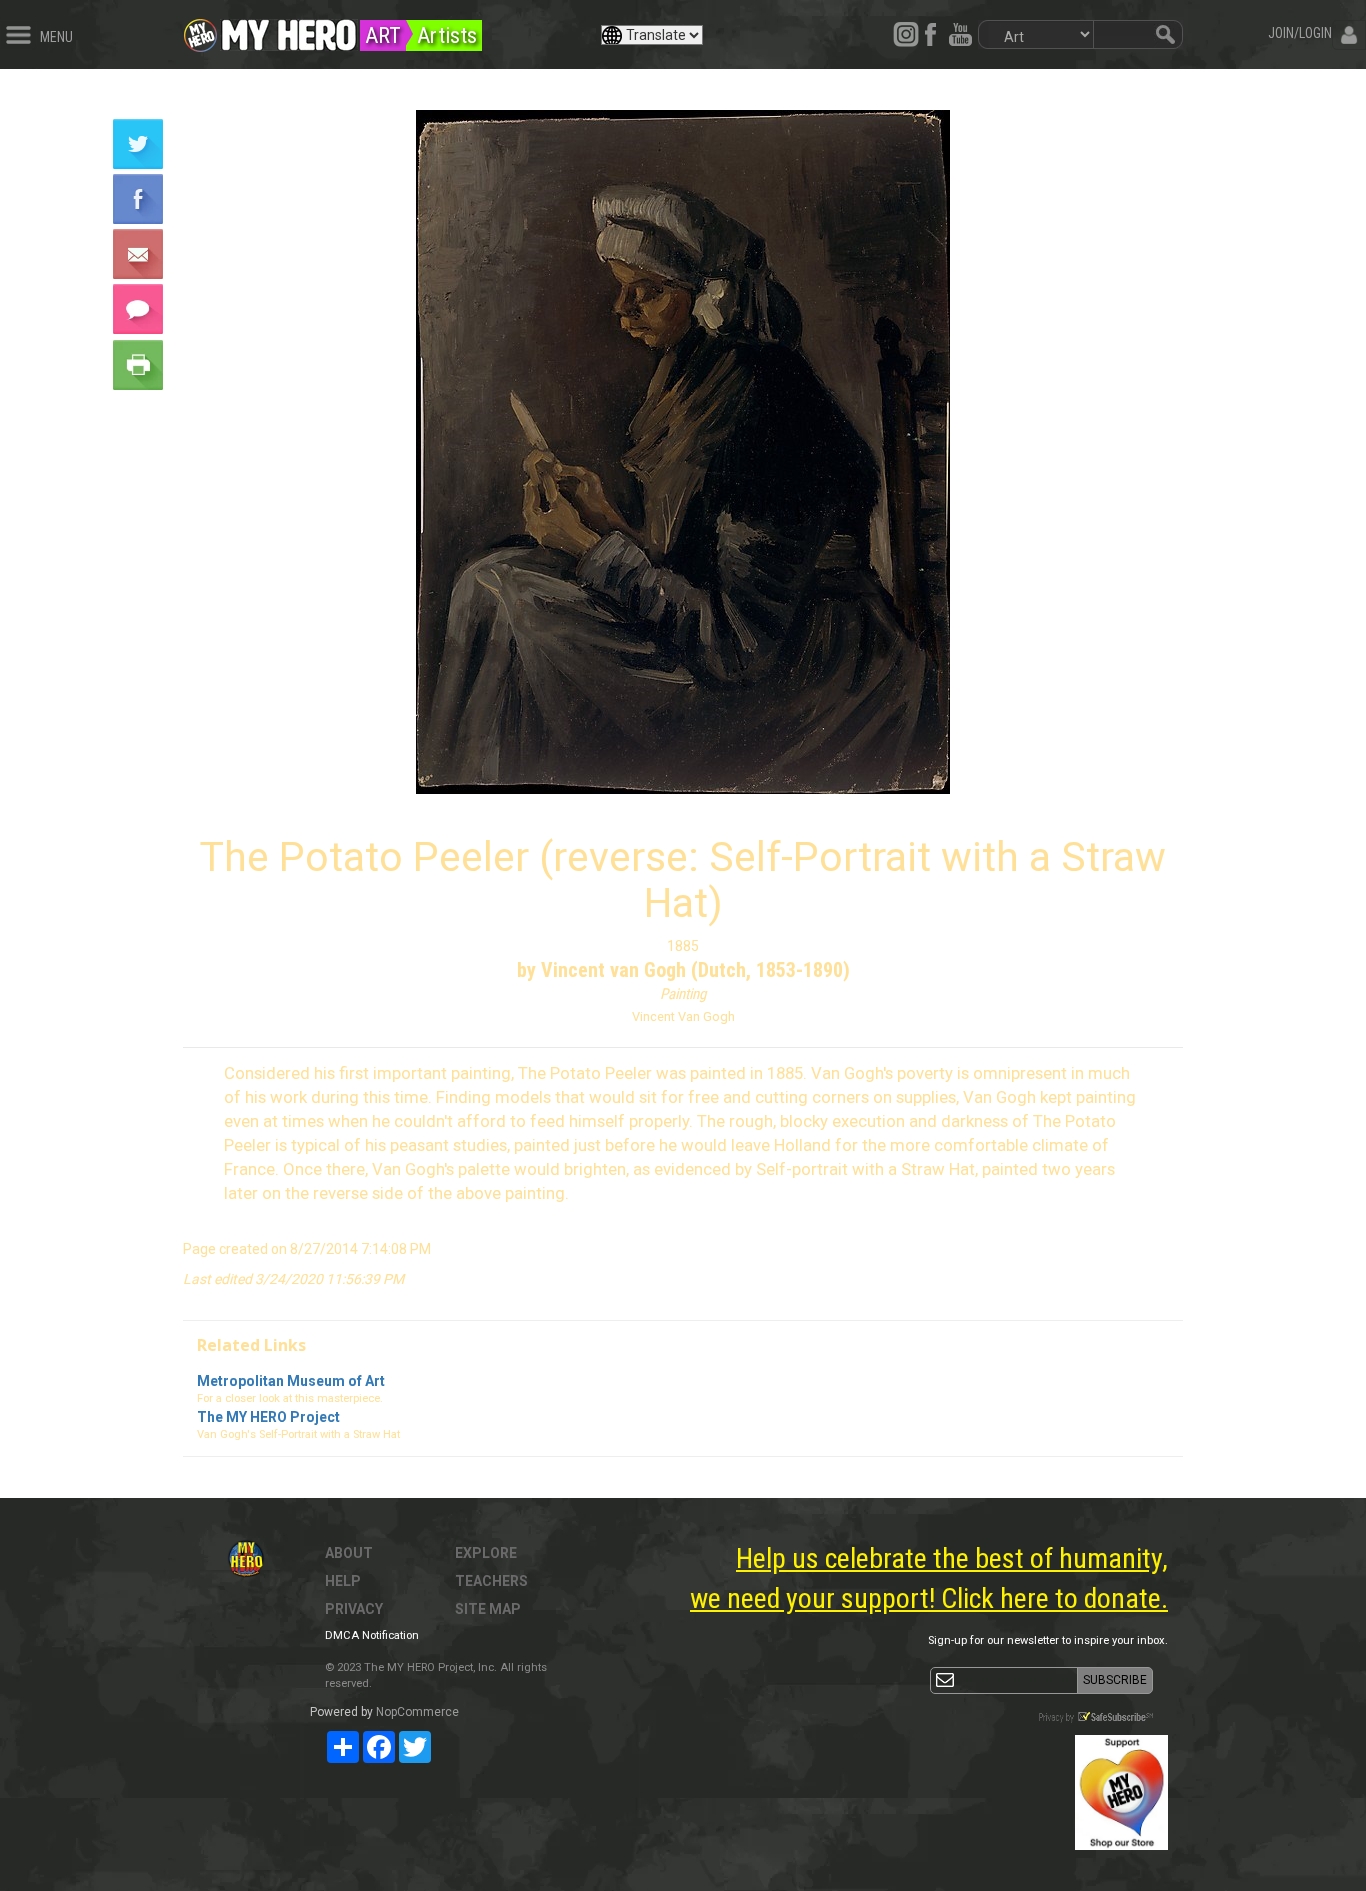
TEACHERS (491, 1581)
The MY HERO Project (268, 1417)
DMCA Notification (372, 1635)
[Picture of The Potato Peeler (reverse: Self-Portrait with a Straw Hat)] (683, 452)
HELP (343, 1581)
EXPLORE (486, 1553)
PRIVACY (354, 1609)
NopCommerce (417, 1712)
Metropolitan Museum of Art (291, 1381)
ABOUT (349, 1553)
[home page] (289, 30)
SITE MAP (488, 1609)
